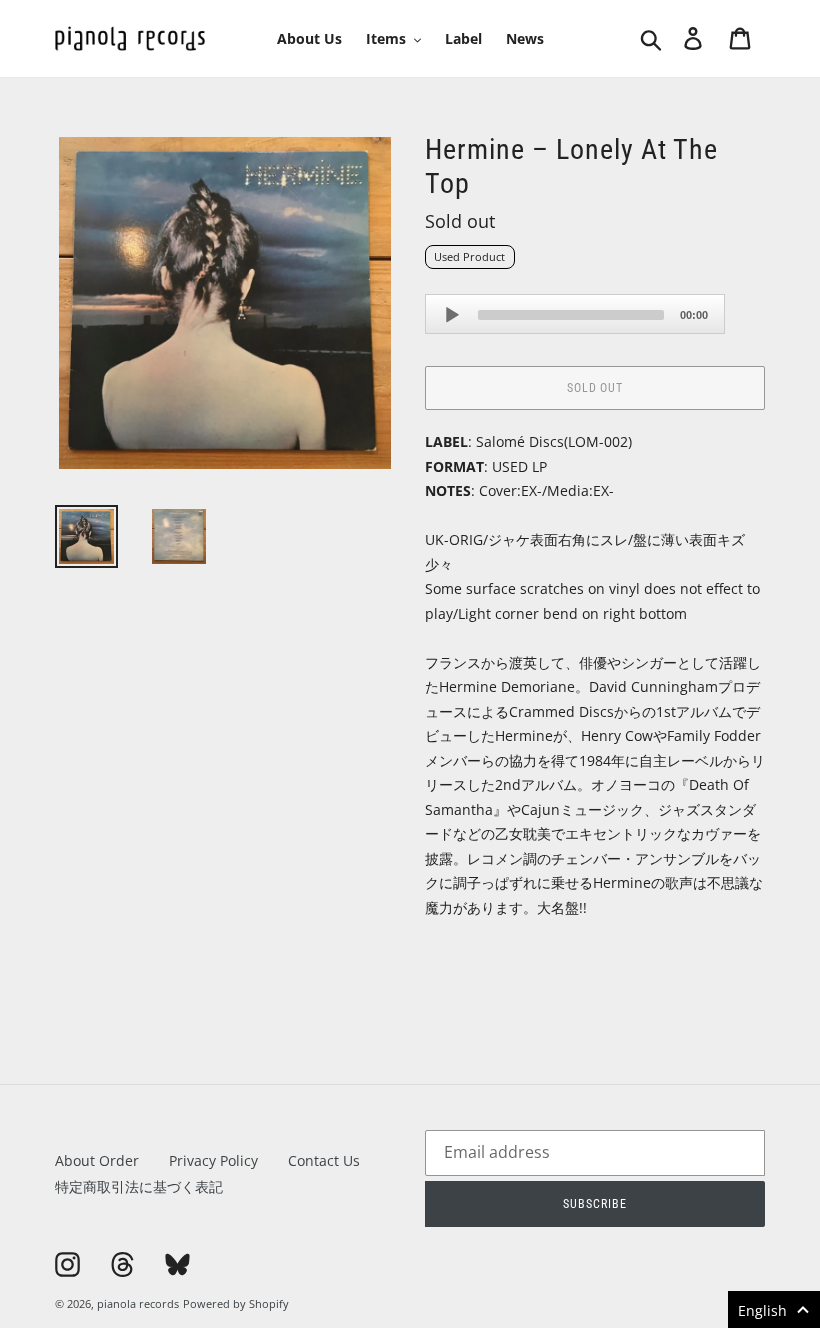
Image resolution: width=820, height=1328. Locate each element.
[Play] (452, 315)
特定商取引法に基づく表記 (139, 1186)
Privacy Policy (213, 1160)
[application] (575, 314)
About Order (97, 1160)
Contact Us (324, 1160)
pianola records (138, 1303)
